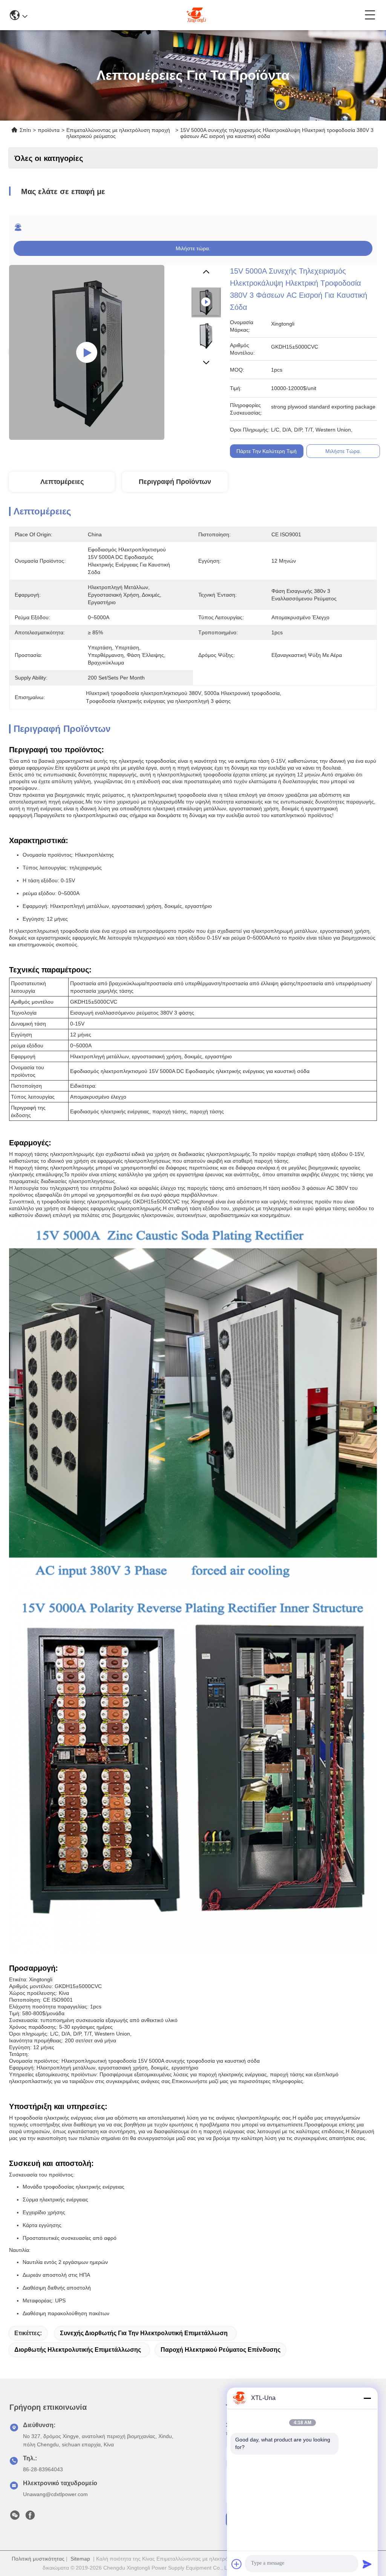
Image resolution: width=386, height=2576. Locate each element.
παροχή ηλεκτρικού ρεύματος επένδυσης (221, 2350)
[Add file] (237, 2564)
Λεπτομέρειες (62, 482)
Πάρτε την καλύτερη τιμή (267, 451)
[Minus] (367, 2398)
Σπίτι (25, 130)
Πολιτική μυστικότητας (38, 2559)
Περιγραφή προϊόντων (175, 482)
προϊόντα (49, 130)
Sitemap (80, 2559)
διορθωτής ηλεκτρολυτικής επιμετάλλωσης (78, 2350)
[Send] (367, 2564)
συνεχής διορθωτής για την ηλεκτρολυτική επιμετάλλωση (144, 2333)
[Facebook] (30, 2517)
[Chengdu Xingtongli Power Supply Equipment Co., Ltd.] (196, 15)
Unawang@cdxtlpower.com (55, 2494)
